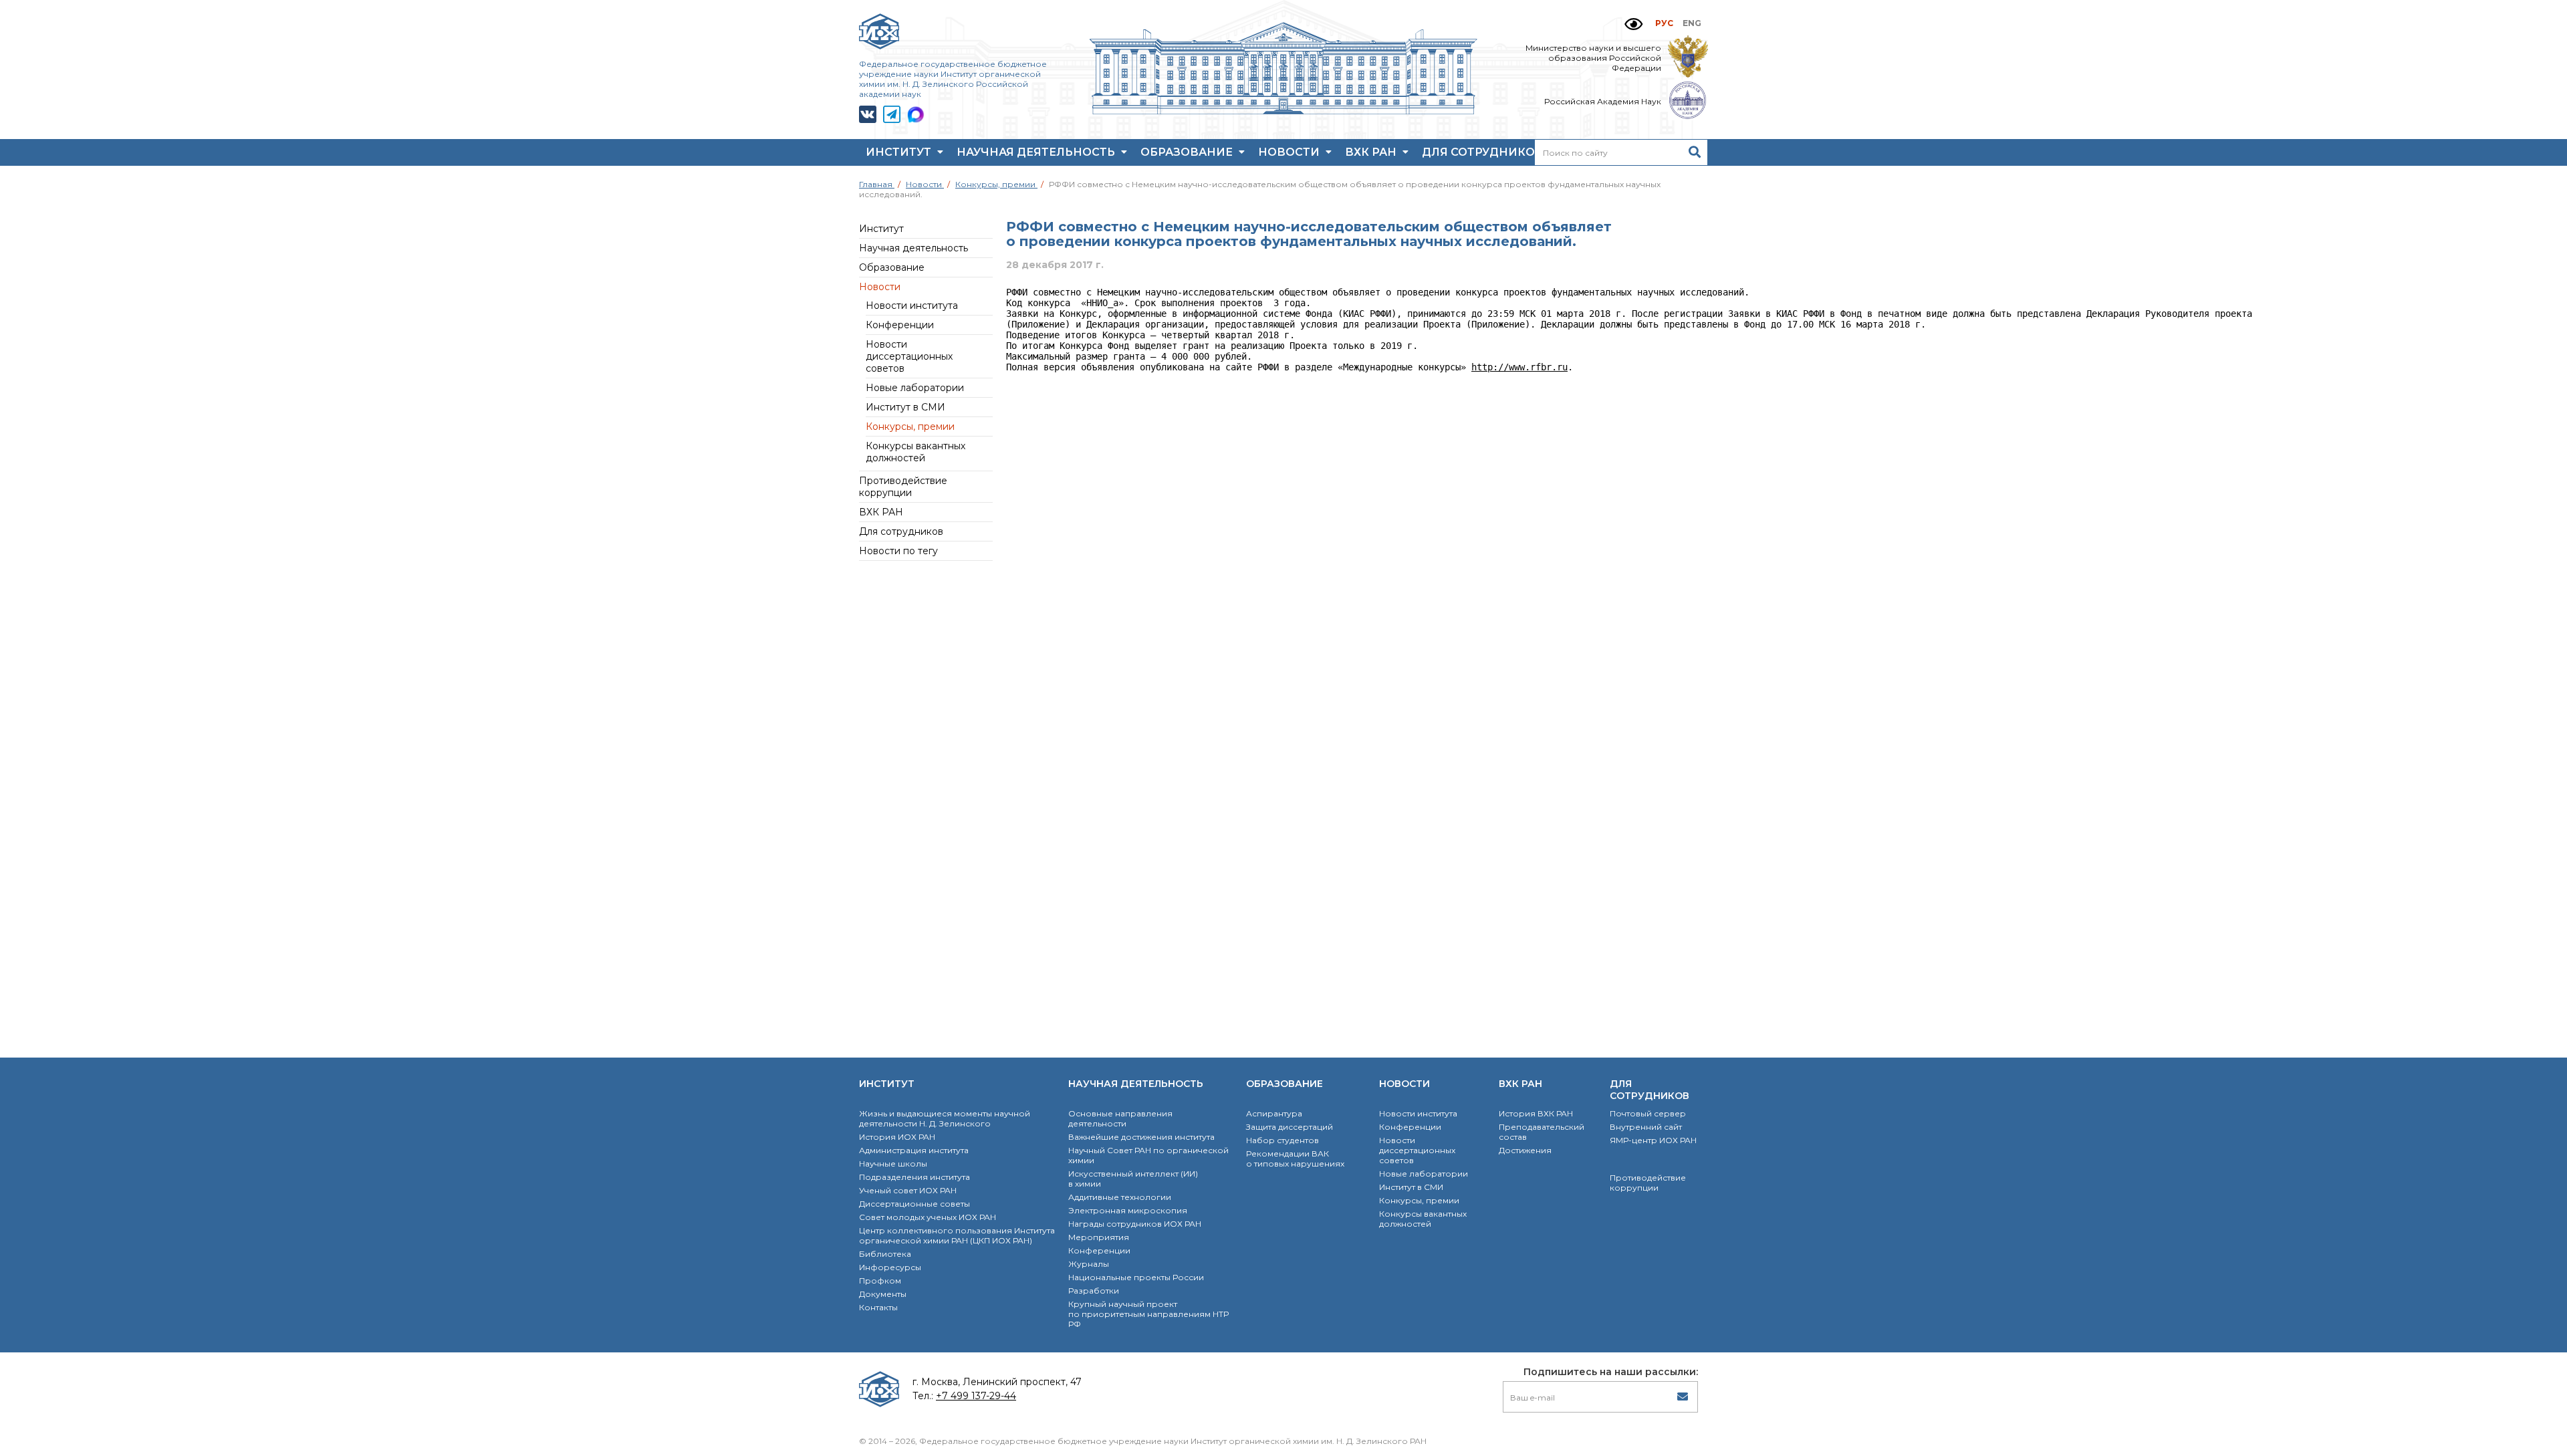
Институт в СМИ (905, 407)
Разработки (1094, 1291)
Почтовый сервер (1648, 1113)
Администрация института (914, 1150)
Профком (880, 1281)
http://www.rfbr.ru (1519, 367)
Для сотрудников (1484, 152)
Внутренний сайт (1646, 1127)
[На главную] (1283, 111)
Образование (1188, 152)
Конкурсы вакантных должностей (915, 452)
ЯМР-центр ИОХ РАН (1653, 1140)
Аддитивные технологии (1120, 1197)
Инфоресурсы (890, 1267)
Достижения (1525, 1150)
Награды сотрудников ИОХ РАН (1135, 1224)
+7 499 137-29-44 (976, 1396)
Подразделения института (914, 1177)
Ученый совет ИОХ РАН (908, 1190)
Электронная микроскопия (1128, 1210)
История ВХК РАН (1536, 1113)
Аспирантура (1274, 1113)
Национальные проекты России (1136, 1277)
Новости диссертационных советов (909, 356)
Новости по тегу (898, 551)
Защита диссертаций (1290, 1127)
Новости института (912, 306)
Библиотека (885, 1254)
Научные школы (893, 1164)
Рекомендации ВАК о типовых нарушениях (1295, 1159)
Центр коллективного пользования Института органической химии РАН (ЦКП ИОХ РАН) (957, 1235)
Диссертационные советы (914, 1204)
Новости (1290, 152)
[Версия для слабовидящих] (1633, 24)
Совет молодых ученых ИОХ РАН (928, 1217)
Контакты (878, 1307)
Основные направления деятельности (1120, 1118)
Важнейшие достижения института (1141, 1137)
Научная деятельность (1037, 152)
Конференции (900, 325)
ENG (1692, 23)
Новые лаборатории (915, 388)
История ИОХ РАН (897, 1137)
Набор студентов (1282, 1140)
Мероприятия (1099, 1237)
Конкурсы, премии (910, 427)
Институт (900, 152)
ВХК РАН (1372, 152)
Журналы (1089, 1264)
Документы (883, 1294)
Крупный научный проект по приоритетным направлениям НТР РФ (1148, 1314)
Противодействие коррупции (903, 487)
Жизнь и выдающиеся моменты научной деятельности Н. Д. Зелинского (945, 1118)
